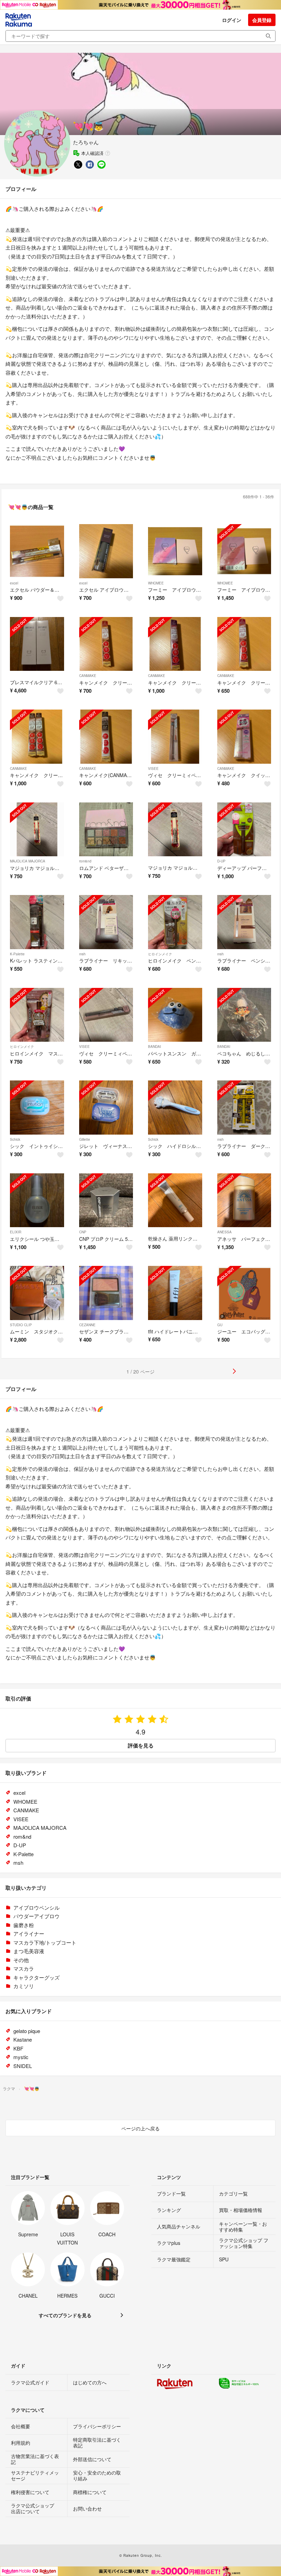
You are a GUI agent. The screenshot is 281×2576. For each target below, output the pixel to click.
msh (82, 954)
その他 (21, 1960)
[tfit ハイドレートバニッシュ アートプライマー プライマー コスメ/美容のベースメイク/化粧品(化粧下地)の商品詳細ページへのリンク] (175, 1293)
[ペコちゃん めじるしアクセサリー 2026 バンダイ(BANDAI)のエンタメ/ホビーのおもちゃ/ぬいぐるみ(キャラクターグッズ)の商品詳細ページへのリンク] (244, 1015)
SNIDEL (23, 2066)
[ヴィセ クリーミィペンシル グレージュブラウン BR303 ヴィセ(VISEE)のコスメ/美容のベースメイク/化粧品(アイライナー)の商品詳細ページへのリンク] (106, 1015)
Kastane (23, 2039)
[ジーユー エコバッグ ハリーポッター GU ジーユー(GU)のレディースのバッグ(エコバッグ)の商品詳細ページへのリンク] (244, 1293)
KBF (18, 2048)
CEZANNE (87, 1325)
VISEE (153, 769)
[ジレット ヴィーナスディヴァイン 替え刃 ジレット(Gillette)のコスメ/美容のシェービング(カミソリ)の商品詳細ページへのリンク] (106, 1108)
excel (14, 583)
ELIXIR (16, 1232)
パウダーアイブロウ (36, 1916)
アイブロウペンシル (36, 1907)
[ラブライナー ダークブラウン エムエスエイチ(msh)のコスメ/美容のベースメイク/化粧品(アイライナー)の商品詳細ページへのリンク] (244, 1108)
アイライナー (29, 1933)
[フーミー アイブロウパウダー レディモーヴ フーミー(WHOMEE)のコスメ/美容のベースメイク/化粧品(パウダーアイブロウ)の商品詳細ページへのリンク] (175, 551)
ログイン (232, 20)
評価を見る (141, 1745)
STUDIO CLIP (21, 1325)
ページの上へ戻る (140, 2128)
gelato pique (27, 2031)
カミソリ (24, 1986)
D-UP (221, 861)
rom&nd (85, 861)
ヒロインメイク (160, 954)
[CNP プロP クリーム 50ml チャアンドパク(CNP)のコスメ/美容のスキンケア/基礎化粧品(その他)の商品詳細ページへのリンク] (106, 1200)
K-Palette (17, 954)
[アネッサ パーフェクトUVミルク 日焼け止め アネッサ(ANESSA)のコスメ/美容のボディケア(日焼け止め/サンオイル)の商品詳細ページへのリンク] (244, 1200)
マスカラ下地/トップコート (45, 1942)
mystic (21, 2057)
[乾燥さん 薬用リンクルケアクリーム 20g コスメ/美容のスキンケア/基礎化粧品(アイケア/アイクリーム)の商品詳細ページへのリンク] (175, 1200)
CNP (83, 1232)
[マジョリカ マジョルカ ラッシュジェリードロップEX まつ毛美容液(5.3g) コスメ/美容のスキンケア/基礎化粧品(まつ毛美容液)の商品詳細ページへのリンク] (175, 830)
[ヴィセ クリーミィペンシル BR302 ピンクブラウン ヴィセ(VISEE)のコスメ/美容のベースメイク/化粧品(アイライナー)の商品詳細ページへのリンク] (175, 737)
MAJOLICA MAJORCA (28, 861)
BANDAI (155, 1047)
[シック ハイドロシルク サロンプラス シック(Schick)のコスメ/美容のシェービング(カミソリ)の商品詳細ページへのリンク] (175, 1108)
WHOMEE (156, 583)
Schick (15, 1139)
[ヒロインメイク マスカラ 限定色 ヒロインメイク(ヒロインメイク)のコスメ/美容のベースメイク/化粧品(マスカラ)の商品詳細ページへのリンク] (37, 1015)
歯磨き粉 (24, 1925)
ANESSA (224, 1232)
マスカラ (24, 1968)
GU (220, 1325)
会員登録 (262, 20)
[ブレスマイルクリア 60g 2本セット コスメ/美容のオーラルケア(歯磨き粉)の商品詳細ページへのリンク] (37, 644)
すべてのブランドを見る (65, 2315)
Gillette (85, 1139)
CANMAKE (88, 676)
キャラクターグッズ (36, 1977)
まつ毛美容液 (29, 1951)
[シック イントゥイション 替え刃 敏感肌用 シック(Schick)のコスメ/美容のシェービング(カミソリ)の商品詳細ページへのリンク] (37, 1108)
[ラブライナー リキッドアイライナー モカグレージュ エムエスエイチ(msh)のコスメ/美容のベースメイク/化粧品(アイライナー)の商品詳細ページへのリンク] (106, 922)
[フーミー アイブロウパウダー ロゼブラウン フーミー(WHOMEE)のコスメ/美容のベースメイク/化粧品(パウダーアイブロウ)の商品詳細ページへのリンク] (244, 551)
